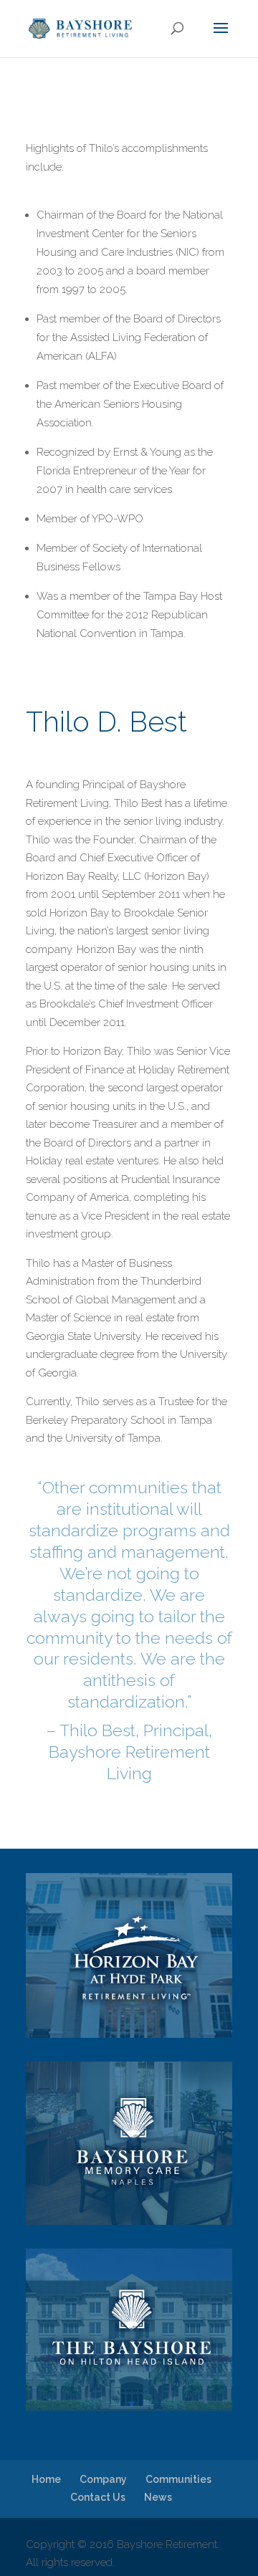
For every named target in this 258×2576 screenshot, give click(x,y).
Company (103, 2479)
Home (46, 2479)
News (158, 2497)
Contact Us (98, 2497)
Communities (178, 2479)
